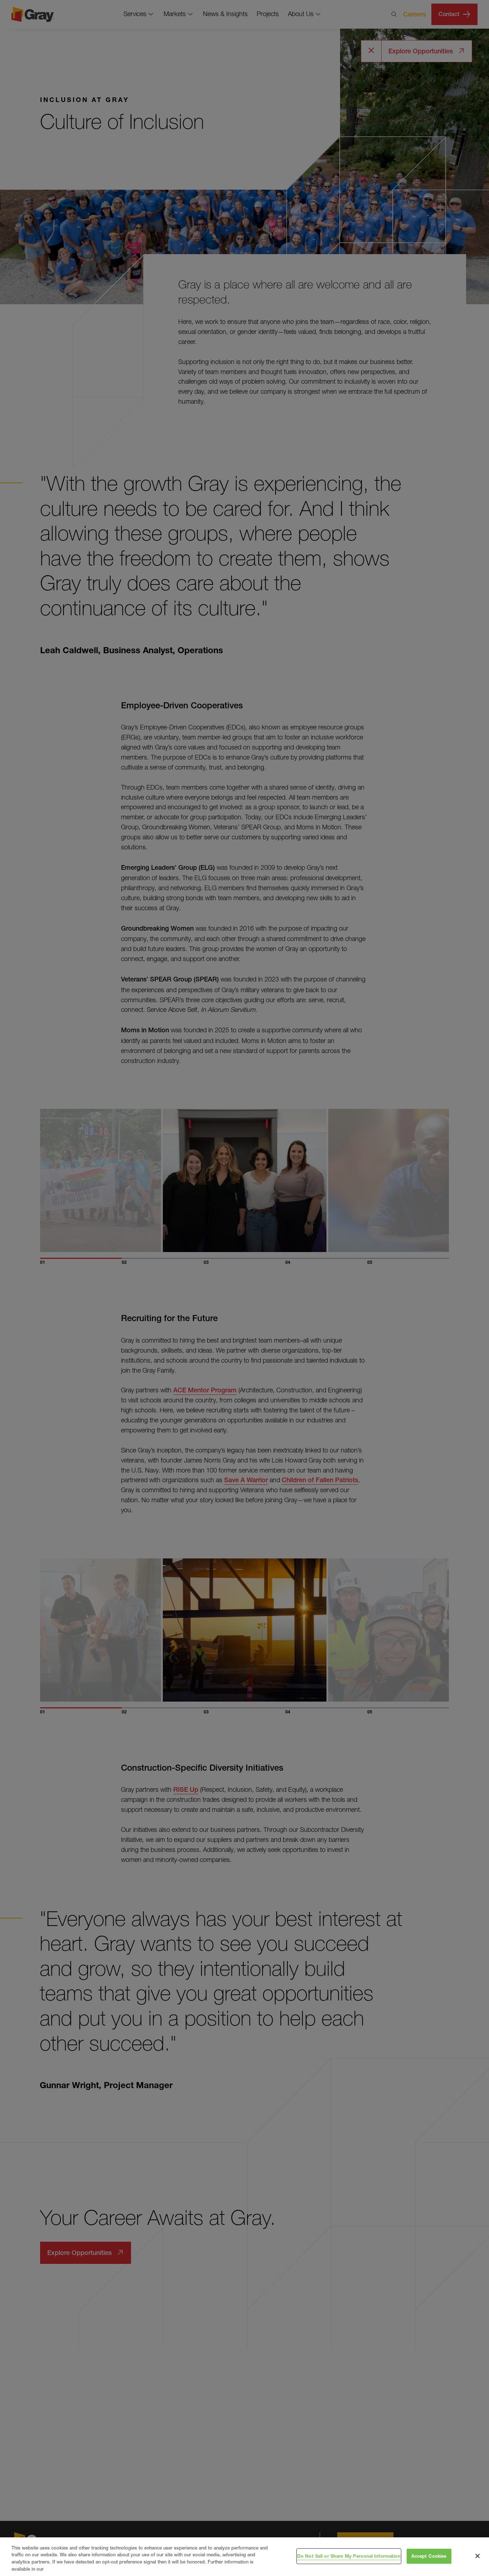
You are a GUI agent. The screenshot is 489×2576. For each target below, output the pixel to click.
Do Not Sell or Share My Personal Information (349, 2556)
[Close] (478, 2556)
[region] (245, 2557)
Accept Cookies (429, 2556)
